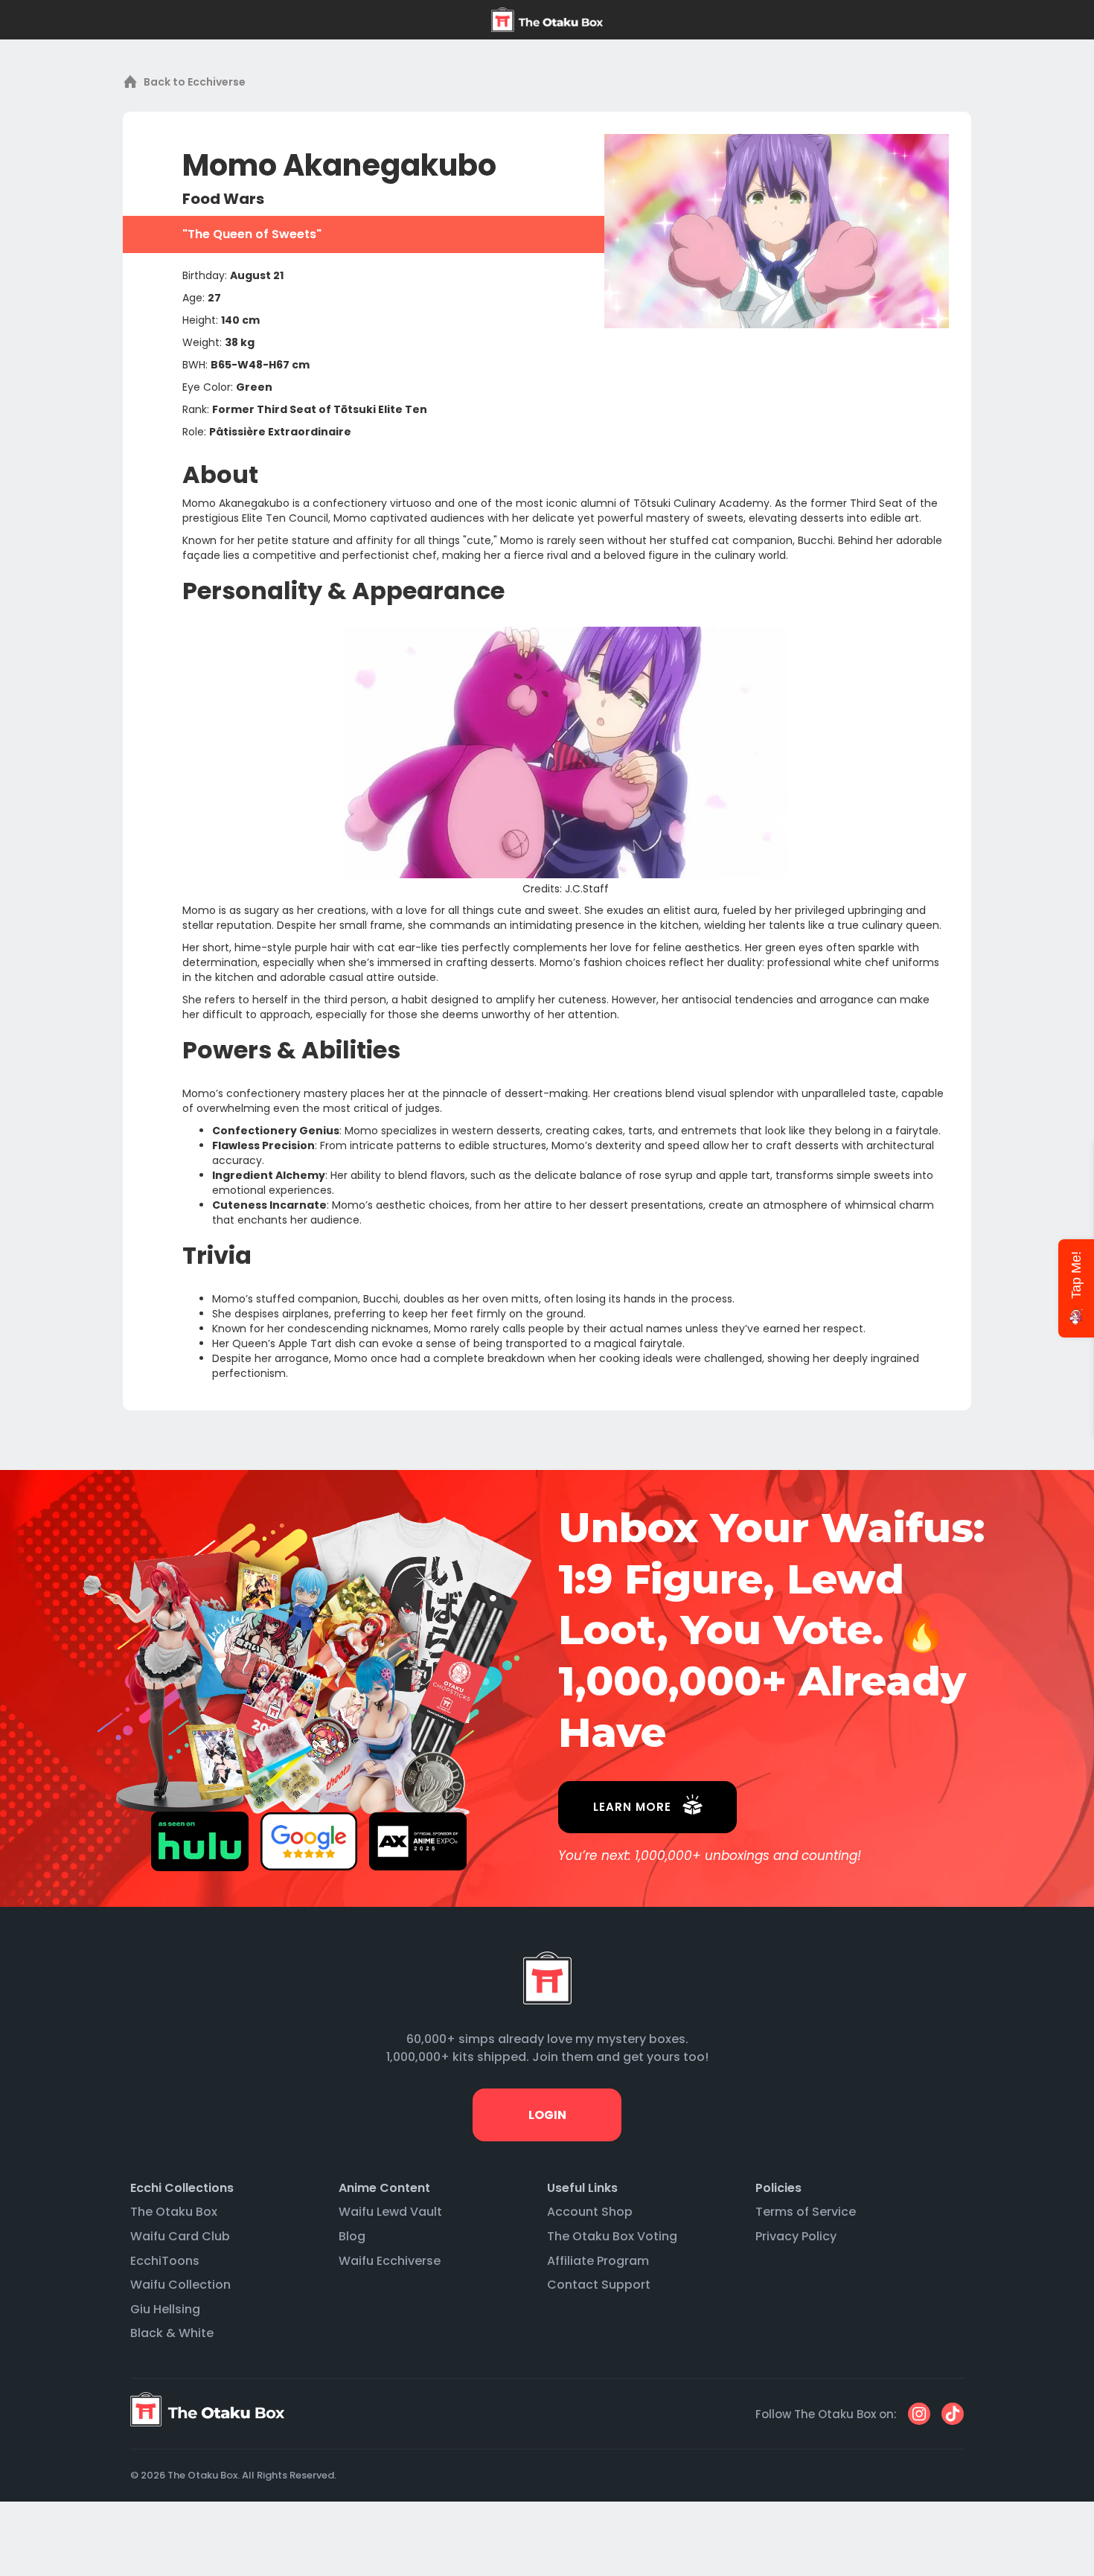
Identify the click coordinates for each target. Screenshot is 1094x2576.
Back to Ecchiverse (195, 82)
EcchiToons (165, 2261)
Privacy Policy (796, 2236)
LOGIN (547, 2115)
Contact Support (599, 2285)
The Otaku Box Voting (612, 2236)
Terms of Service (806, 2212)
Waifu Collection (180, 2285)
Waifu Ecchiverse (390, 2261)
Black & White (172, 2333)
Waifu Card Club (180, 2236)
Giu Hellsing (165, 2309)
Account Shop (590, 2212)
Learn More (632, 1807)
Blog (352, 2236)
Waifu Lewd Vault (390, 2212)
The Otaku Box (174, 2212)
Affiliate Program (598, 2261)
